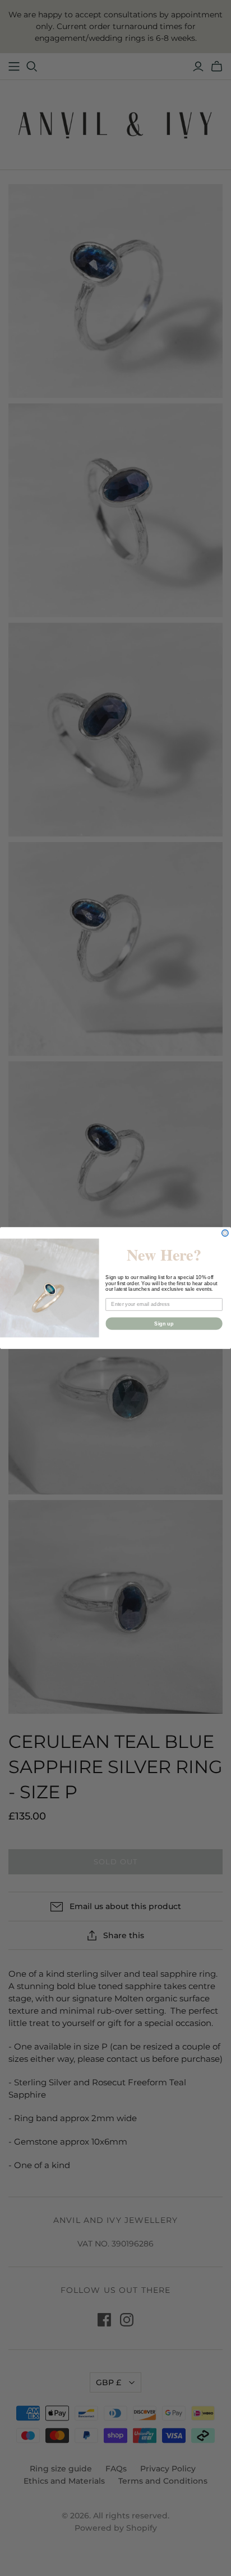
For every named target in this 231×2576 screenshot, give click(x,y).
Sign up (164, 1323)
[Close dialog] (225, 1233)
